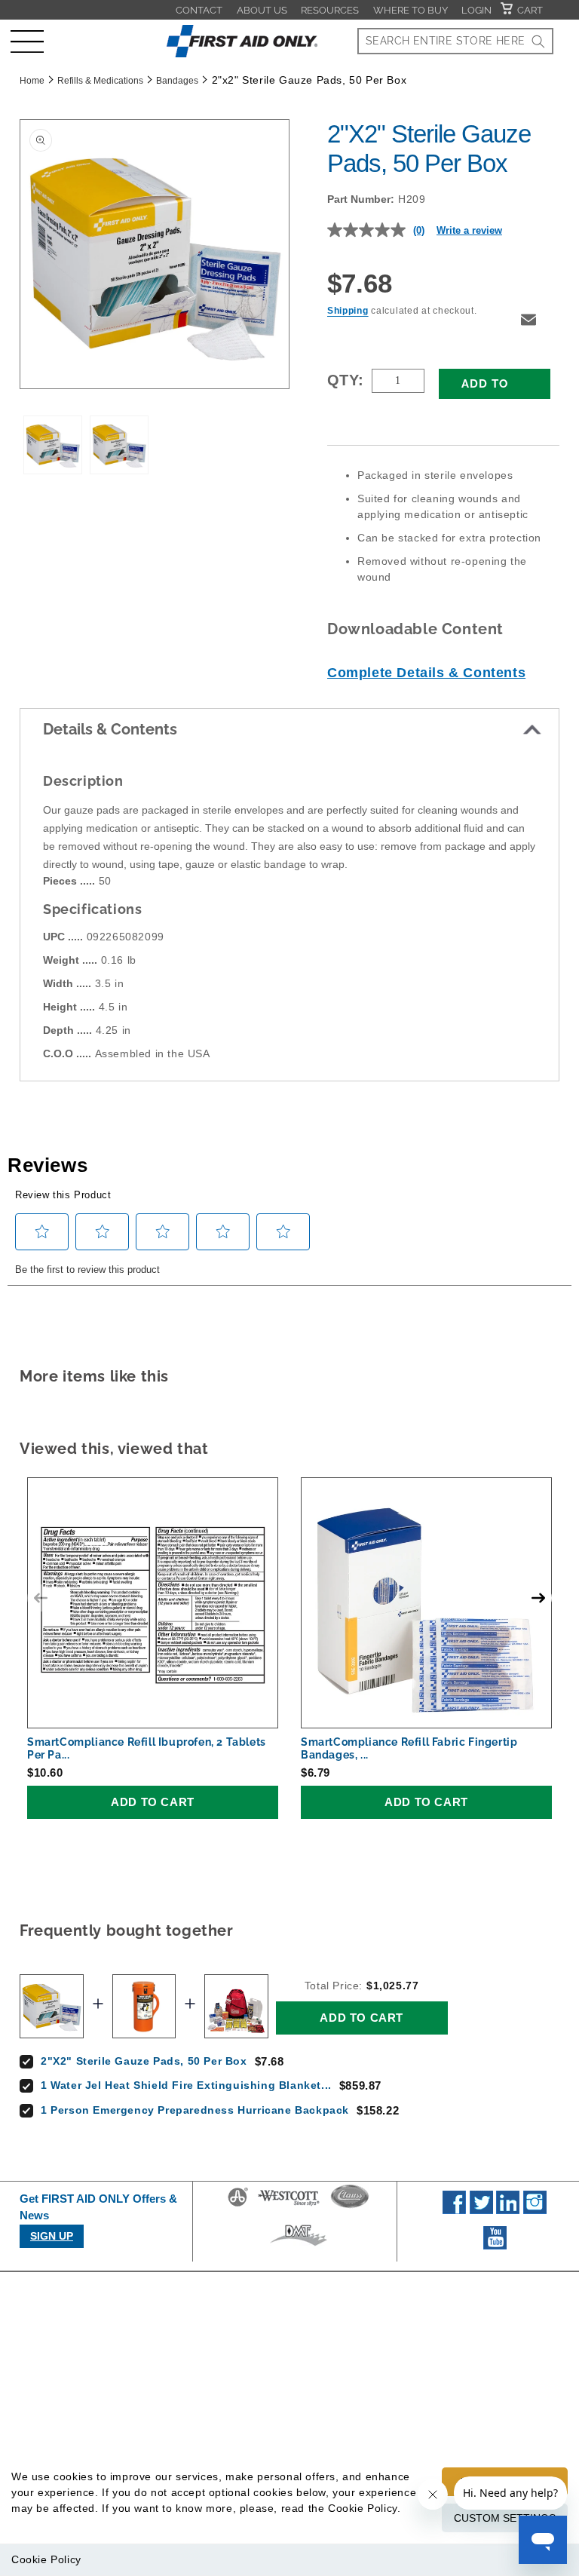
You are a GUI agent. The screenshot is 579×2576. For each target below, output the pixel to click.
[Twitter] (481, 2210)
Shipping (348, 311)
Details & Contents (110, 729)
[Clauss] (350, 2206)
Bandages (177, 81)
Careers (193, 2375)
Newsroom (199, 2402)
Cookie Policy (46, 2559)
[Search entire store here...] (538, 41)
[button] (27, 41)
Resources (330, 10)
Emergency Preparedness (345, 2411)
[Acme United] (238, 2206)
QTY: (346, 380)
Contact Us (201, 2428)
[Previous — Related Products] (41, 1598)
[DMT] (298, 2246)
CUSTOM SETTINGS (505, 2518)
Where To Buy (411, 10)
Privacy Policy (481, 2349)
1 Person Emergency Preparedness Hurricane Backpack (195, 2110)
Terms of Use (479, 2375)
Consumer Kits (346, 2375)
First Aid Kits (341, 2349)
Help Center (203, 2455)
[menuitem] (199, 10)
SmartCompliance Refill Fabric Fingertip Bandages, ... (409, 1748)
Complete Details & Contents (426, 673)
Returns (465, 2428)
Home (32, 81)
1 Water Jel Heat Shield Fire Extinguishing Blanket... (186, 2085)
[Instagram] (535, 2210)
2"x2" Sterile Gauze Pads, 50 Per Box (144, 2061)
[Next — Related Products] (538, 1598)
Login (476, 10)
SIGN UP (52, 2236)
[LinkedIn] (508, 2210)
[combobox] (455, 41)
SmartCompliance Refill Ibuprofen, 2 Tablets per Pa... (147, 1748)
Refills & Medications (100, 81)
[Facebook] (454, 2210)
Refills (324, 2447)
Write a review (469, 230)
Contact (199, 10)
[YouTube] (495, 2246)
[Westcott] (289, 2206)
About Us (262, 10)
